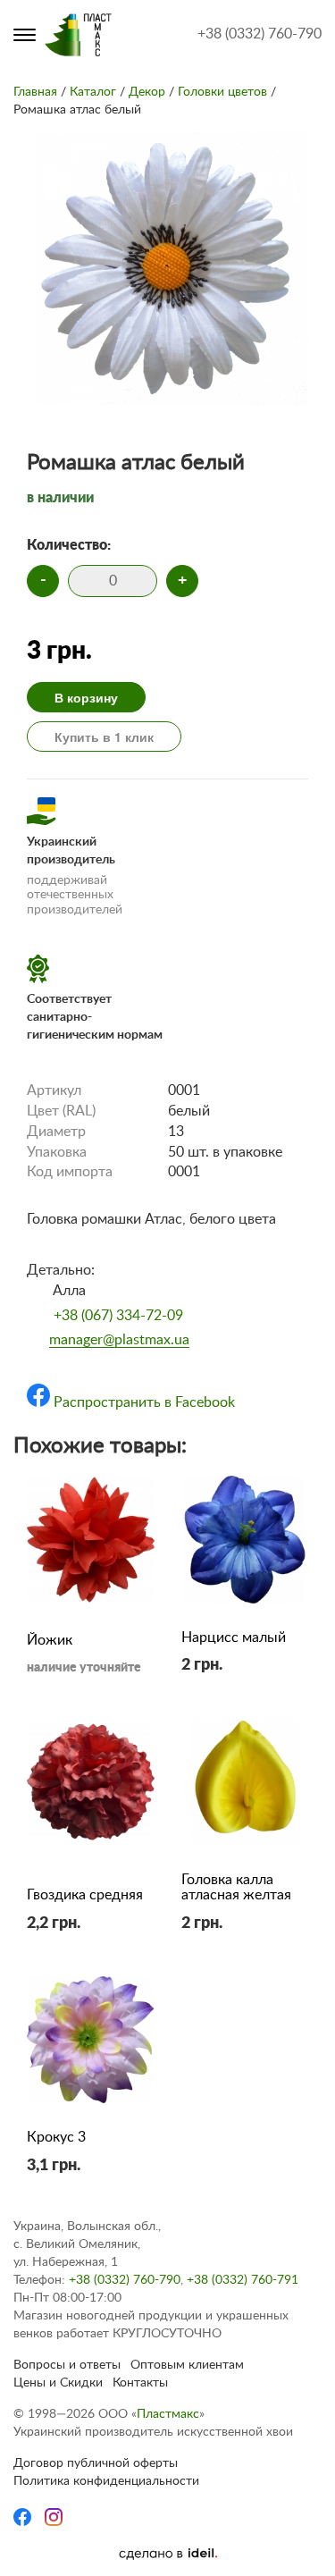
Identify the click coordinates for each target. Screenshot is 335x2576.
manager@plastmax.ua (119, 1340)
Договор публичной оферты (96, 2463)
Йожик (50, 1640)
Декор (147, 92)
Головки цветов (222, 92)
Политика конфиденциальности (106, 2481)
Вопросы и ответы (67, 2365)
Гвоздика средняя (85, 1895)
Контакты (140, 2383)
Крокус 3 (56, 2137)
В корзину (86, 697)
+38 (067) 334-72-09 (118, 1316)
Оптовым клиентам (187, 2365)
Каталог (93, 92)
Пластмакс (168, 2414)
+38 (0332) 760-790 (260, 34)
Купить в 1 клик (104, 737)
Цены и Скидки (58, 2383)
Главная (35, 92)
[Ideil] (168, 2554)
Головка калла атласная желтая (236, 1888)
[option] (172, 272)
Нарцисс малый (234, 1637)
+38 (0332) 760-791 (243, 2280)
